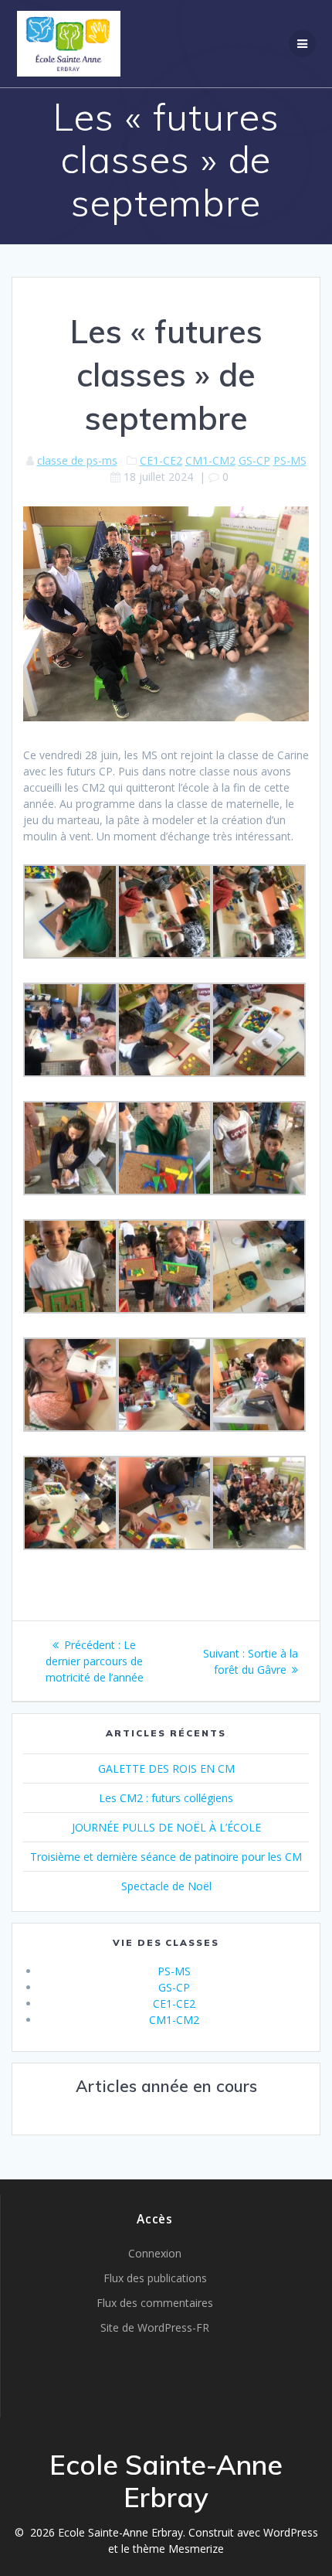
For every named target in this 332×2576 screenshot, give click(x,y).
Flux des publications (155, 2278)
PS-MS (290, 460)
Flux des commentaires (155, 2303)
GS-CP (254, 460)
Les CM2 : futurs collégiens (166, 1798)
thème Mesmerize (178, 2549)
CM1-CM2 (210, 460)
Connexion (155, 2253)
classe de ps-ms (77, 460)
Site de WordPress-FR (155, 2327)
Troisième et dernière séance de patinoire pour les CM (166, 1857)
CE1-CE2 (161, 460)
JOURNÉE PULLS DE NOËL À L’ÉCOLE (166, 1827)
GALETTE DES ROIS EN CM (166, 1768)
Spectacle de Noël (166, 1886)
